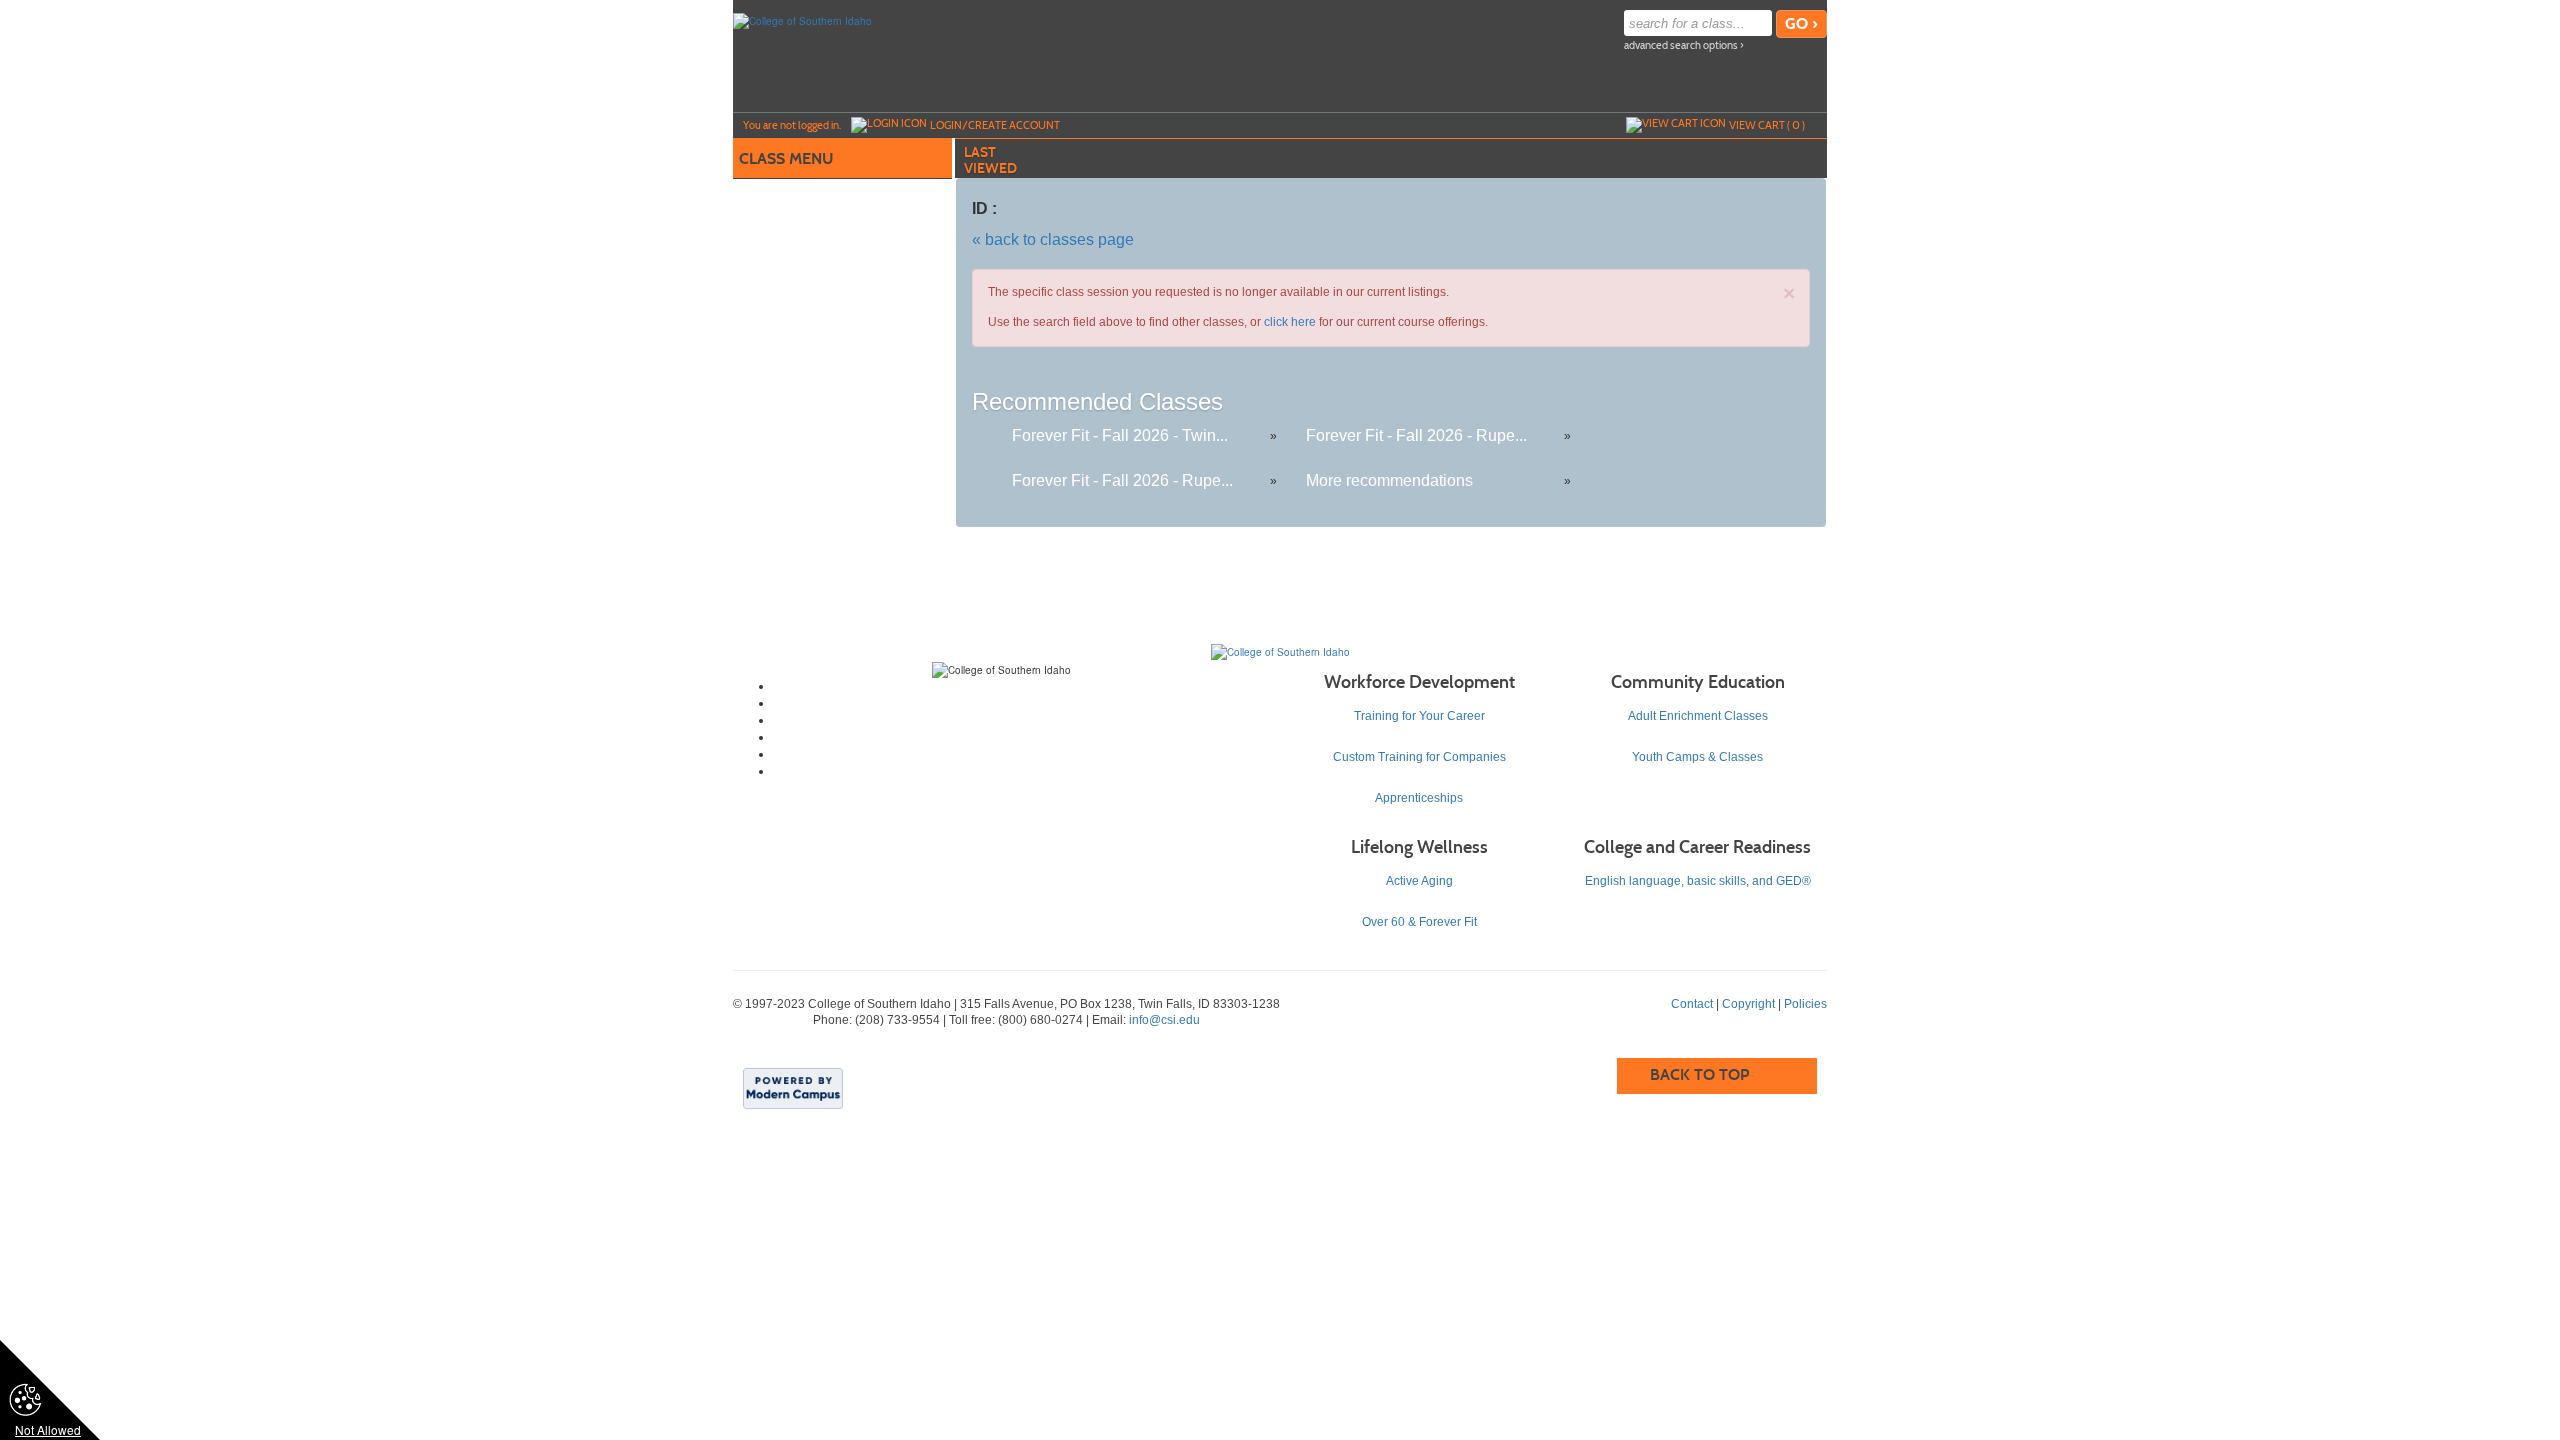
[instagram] (1021, 720)
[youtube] (1021, 737)
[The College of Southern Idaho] (1280, 651)
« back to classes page (1053, 239)
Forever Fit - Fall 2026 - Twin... (1120, 435)
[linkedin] (1021, 754)
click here (1290, 322)
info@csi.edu (1164, 1020)
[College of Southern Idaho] (802, 20)
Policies (1805, 1004)
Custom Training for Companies (1419, 757)
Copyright (1748, 1004)
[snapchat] (1021, 771)
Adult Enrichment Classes (1698, 716)
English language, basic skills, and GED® (1698, 881)
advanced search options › (1684, 45)
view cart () (1767, 125)
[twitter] (1021, 703)
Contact (1692, 1004)
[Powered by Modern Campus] (793, 1087)
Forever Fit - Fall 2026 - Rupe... (1416, 435)
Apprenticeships (1419, 798)
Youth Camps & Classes (1697, 757)
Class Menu (786, 158)
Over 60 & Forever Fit (1419, 922)
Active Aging (1419, 881)
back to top (1699, 1074)
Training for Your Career (1419, 716)
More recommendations (1389, 480)
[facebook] (1021, 686)
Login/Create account (995, 125)
